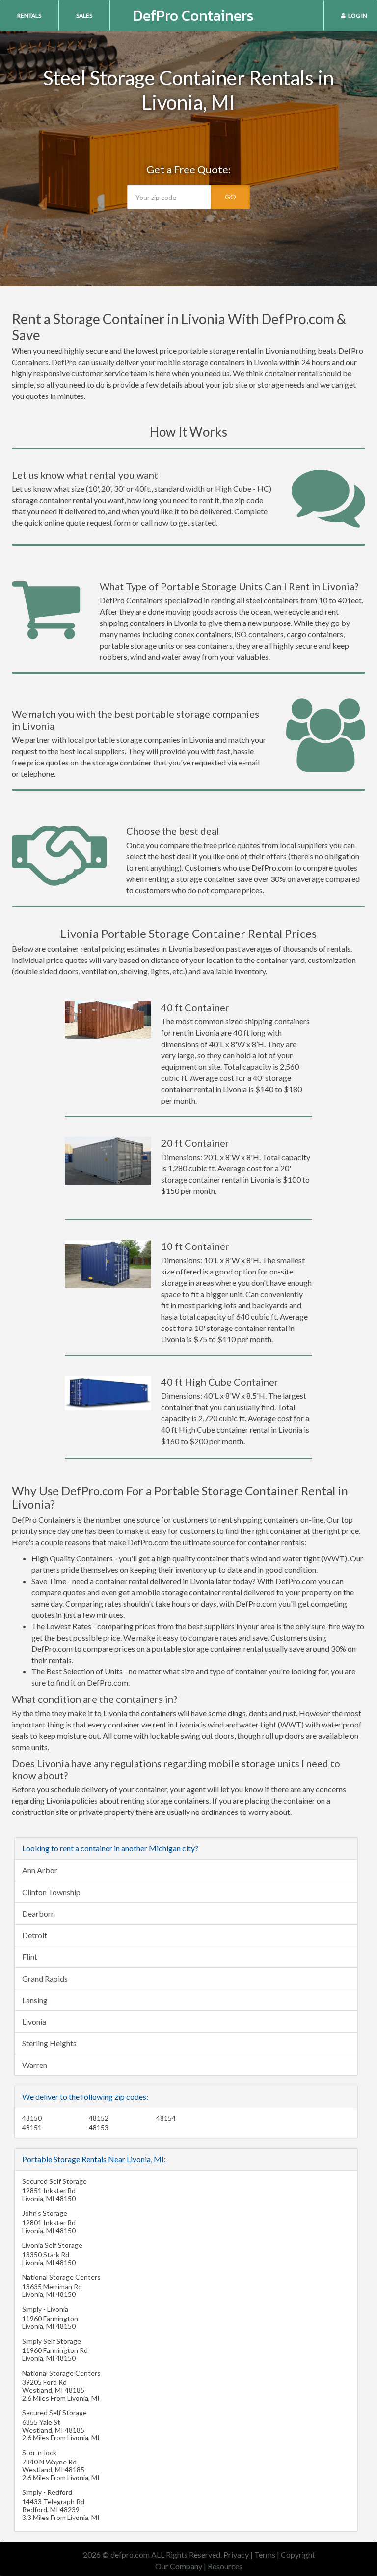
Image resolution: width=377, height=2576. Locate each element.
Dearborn (39, 1913)
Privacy (236, 2555)
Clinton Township (51, 1892)
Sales (84, 15)
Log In (358, 15)
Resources (225, 2566)
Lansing (35, 2000)
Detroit (35, 1935)
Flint (30, 1957)
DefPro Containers (193, 15)
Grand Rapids (45, 1978)
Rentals (29, 15)
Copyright (298, 2555)
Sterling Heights (49, 2043)
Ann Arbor (40, 1870)
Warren (35, 2065)
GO (230, 197)
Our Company (179, 2566)
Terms (265, 2555)
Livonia (34, 2022)
